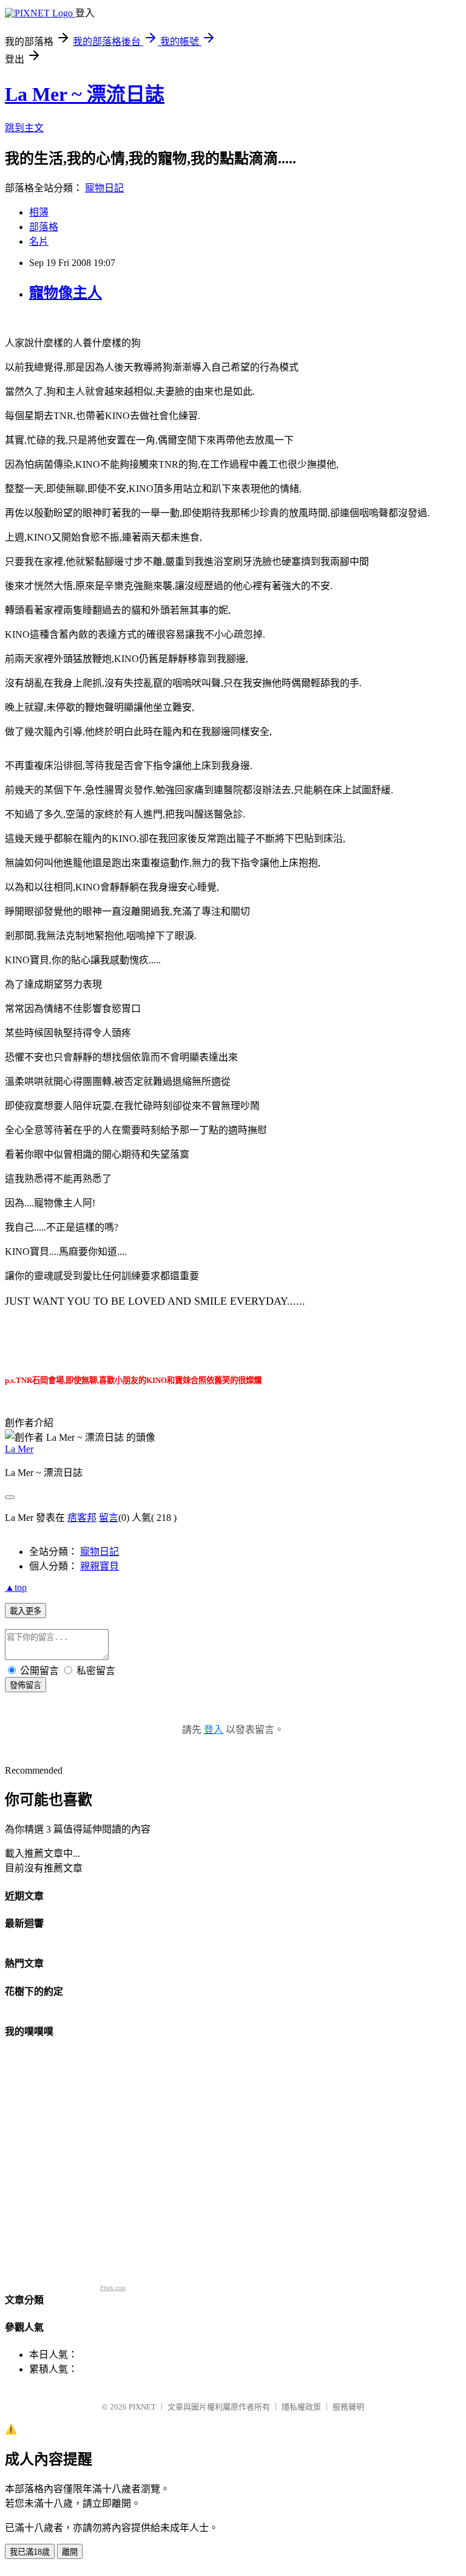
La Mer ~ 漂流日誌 (85, 94)
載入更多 (25, 1611)
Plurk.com (113, 2288)
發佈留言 (25, 1685)
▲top (16, 1587)
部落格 (44, 227)
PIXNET (142, 2407)
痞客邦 (82, 1518)
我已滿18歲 (30, 2552)
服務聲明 (348, 2407)
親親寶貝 (100, 1566)
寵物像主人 (66, 293)
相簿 (39, 212)
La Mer (19, 1449)
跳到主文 (24, 128)
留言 (109, 1518)
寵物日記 (104, 188)
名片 (39, 241)
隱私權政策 (301, 2407)
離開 (70, 2552)
